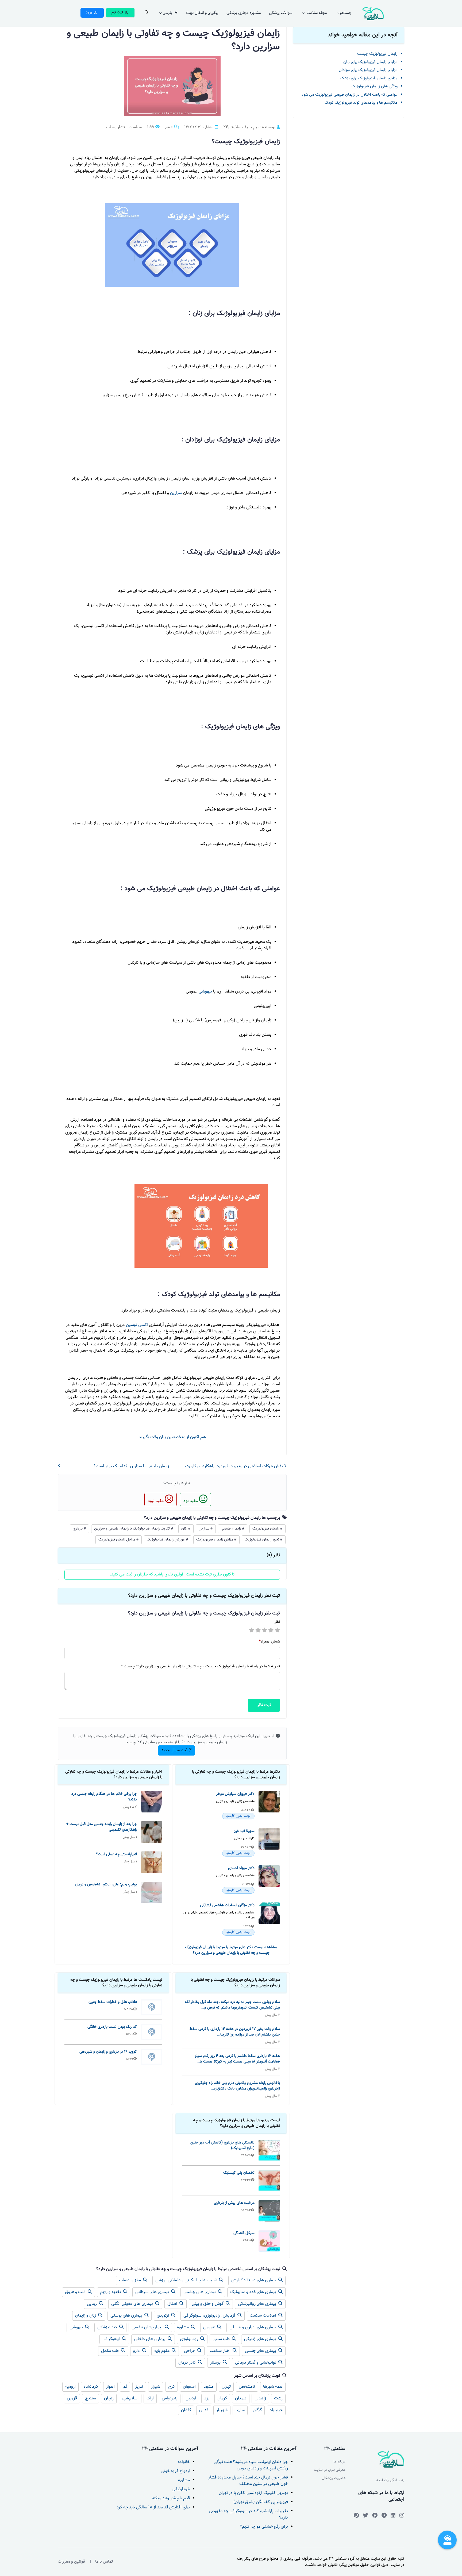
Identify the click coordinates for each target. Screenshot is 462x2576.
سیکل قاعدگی (244, 2233)
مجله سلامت (316, 13)
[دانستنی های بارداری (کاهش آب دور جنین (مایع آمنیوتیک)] (269, 2150)
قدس (204, 2410)
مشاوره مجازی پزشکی (244, 13)
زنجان (109, 2398)
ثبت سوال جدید (175, 1750)
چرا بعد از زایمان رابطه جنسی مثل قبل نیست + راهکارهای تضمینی (102, 1827)
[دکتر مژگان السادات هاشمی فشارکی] (269, 1919)
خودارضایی (181, 2489)
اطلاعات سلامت (263, 2316)
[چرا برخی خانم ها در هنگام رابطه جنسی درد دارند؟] (152, 1802)
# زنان (186, 1529)
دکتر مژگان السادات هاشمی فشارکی (227, 1905)
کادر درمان (188, 2363)
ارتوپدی (163, 2316)
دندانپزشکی (108, 2327)
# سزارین (206, 1529)
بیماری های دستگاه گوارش (254, 2280)
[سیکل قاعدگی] (269, 2241)
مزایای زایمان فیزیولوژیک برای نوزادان (368, 70)
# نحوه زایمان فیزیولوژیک (264, 1540)
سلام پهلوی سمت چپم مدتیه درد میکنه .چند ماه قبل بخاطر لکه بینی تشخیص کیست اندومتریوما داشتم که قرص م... (232, 2005)
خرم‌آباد (276, 2410)
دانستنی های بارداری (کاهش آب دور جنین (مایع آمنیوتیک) (222, 2145)
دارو (137, 2351)
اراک (150, 2398)
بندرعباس (170, 2398)
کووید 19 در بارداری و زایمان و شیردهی (108, 2052)
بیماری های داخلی (150, 2339)
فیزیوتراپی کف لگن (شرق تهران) (261, 2502)
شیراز (156, 2387)
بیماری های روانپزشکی (258, 2304)
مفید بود (191, 1501)
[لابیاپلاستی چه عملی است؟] (152, 1862)
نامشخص (247, 2387)
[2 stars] (258, 1631)
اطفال (173, 2304)
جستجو (346, 13)
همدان (241, 2398)
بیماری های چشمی (200, 2292)
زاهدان (260, 2398)
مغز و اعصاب (130, 2280)
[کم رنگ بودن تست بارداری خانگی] (152, 2032)
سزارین (176, 493)
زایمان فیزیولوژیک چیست (377, 54)
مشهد (209, 2387)
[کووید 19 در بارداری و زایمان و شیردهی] (152, 2057)
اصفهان (189, 2387)
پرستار (216, 2363)
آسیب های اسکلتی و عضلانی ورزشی (187, 2280)
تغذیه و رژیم (111, 2292)
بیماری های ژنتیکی (261, 2339)
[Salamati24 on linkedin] (393, 2515)
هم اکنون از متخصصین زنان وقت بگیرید (172, 1437)
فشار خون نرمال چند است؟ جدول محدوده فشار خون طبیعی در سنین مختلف (248, 2481)
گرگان (257, 2410)
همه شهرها (273, 2387)
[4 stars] (271, 1631)
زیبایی (92, 2304)
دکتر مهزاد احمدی (241, 1868)
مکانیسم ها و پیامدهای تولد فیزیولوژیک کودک (361, 103)
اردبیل (191, 2398)
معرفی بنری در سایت (330, 2470)
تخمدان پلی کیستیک (239, 2173)
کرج (172, 2387)
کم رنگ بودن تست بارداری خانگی (112, 2027)
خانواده (184, 2462)
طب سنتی (222, 2339)
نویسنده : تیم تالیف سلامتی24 (249, 127)
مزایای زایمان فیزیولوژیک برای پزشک (369, 78)
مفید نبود (156, 1501)
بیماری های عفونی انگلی (133, 2304)
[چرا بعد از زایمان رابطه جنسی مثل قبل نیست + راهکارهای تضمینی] (152, 1832)
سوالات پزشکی (281, 13)
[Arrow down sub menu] (146, 14)
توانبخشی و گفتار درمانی (256, 2363)
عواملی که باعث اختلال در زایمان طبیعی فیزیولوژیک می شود (350, 95)
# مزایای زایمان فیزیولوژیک (216, 1540)
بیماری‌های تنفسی (148, 2327)
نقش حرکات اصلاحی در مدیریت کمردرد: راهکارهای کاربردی (234, 1466)
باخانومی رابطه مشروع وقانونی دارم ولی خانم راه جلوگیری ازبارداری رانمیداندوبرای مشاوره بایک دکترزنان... (237, 2086)
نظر (277, 1622)
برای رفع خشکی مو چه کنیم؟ (264, 2527)
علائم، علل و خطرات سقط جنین (113, 2002)
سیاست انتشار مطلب (124, 127)
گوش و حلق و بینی (208, 2304)
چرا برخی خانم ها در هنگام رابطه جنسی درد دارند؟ (104, 1797)
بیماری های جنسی (261, 2351)
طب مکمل (110, 2351)
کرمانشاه (91, 2387)
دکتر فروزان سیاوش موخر (235, 1794)
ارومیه (70, 2387)
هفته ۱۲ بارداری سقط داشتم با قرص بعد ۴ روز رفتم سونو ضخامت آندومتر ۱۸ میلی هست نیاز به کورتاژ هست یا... (237, 2059)
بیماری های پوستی (127, 2316)
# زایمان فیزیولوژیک (267, 1529)
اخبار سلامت (221, 2351)
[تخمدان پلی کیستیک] (269, 2181)
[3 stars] (264, 1631)
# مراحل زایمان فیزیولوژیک (119, 1540)
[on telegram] (375, 2515)
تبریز (139, 2387)
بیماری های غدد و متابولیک (254, 2292)
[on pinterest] (356, 2515)
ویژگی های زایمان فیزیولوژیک (375, 86)
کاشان (186, 2410)
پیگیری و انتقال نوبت (202, 13)
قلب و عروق (76, 2292)
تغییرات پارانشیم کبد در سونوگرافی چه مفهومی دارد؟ (248, 2514)
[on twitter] (365, 2515)
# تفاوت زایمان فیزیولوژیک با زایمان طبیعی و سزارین (134, 1529)
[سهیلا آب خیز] (269, 1842)
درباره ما (339, 2462)
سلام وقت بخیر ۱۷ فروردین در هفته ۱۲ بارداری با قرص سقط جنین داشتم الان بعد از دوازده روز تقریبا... (235, 2032)
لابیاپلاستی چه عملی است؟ (116, 1854)
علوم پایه (162, 2351)
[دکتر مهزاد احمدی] (269, 1880)
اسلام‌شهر (130, 2398)
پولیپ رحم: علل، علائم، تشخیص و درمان (106, 1884)
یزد (207, 2398)
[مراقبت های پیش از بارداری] (269, 2211)
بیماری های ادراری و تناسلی (253, 2327)
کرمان (222, 2398)
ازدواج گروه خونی (175, 2471)
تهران (226, 2387)
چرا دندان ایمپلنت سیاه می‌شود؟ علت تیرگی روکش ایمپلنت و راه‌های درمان (251, 2465)
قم (125, 2387)
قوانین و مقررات (71, 2562)
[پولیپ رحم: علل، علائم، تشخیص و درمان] (152, 1892)
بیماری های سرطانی (153, 2292)
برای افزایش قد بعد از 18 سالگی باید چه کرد (153, 2507)
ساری (240, 2410)
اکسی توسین (136, 1325)
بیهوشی (205, 992)
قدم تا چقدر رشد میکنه (171, 2498)
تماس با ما (104, 2562)
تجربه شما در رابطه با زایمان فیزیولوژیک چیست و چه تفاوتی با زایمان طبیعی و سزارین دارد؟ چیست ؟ (200, 1667)
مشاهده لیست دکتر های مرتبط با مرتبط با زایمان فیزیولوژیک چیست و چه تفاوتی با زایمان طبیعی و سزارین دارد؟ (231, 1950)
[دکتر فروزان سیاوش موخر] (269, 1805)
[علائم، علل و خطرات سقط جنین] (152, 2007)
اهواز (110, 2387)
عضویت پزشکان (334, 2478)
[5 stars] (277, 1631)
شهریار (222, 2410)
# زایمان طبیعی (233, 1529)
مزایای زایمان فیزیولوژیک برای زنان (370, 62)
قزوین (72, 2398)
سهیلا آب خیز (244, 1831)
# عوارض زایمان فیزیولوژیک (168, 1540)
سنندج (91, 2398)
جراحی (190, 2351)
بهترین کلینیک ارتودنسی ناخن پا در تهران (253, 2493)
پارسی (168, 13)
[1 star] (252, 1631)
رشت (278, 2398)
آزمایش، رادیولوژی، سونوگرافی (210, 2316)
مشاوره (183, 2327)
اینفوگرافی (112, 2339)
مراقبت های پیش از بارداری (234, 2203)
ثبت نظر (264, 1705)
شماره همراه (269, 1642)
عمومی (210, 2327)
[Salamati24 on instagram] (402, 2515)
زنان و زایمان (86, 2316)
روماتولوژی (190, 2339)
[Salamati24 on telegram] (384, 2515)
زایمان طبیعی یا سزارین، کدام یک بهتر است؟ (131, 1466)
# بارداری (79, 1529)
